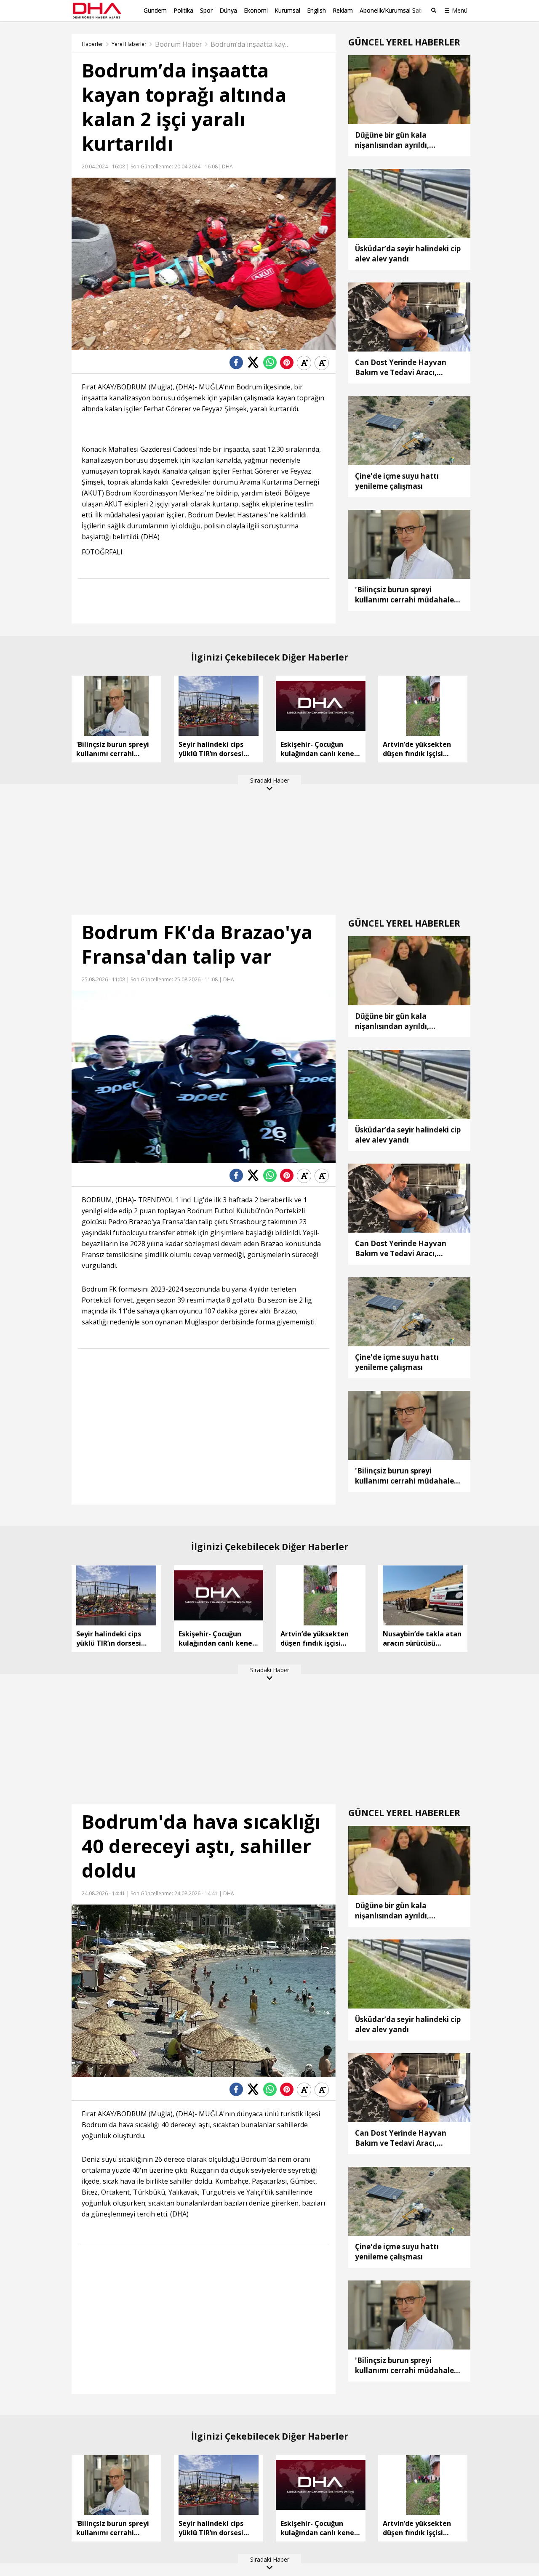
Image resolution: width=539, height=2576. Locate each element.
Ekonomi (256, 10)
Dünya (228, 10)
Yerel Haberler (129, 44)
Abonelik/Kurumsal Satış (392, 10)
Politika (183, 10)
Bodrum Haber (179, 44)
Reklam (343, 10)
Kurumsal (287, 10)
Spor (206, 10)
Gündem (155, 10)
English (316, 10)
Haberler (92, 44)
